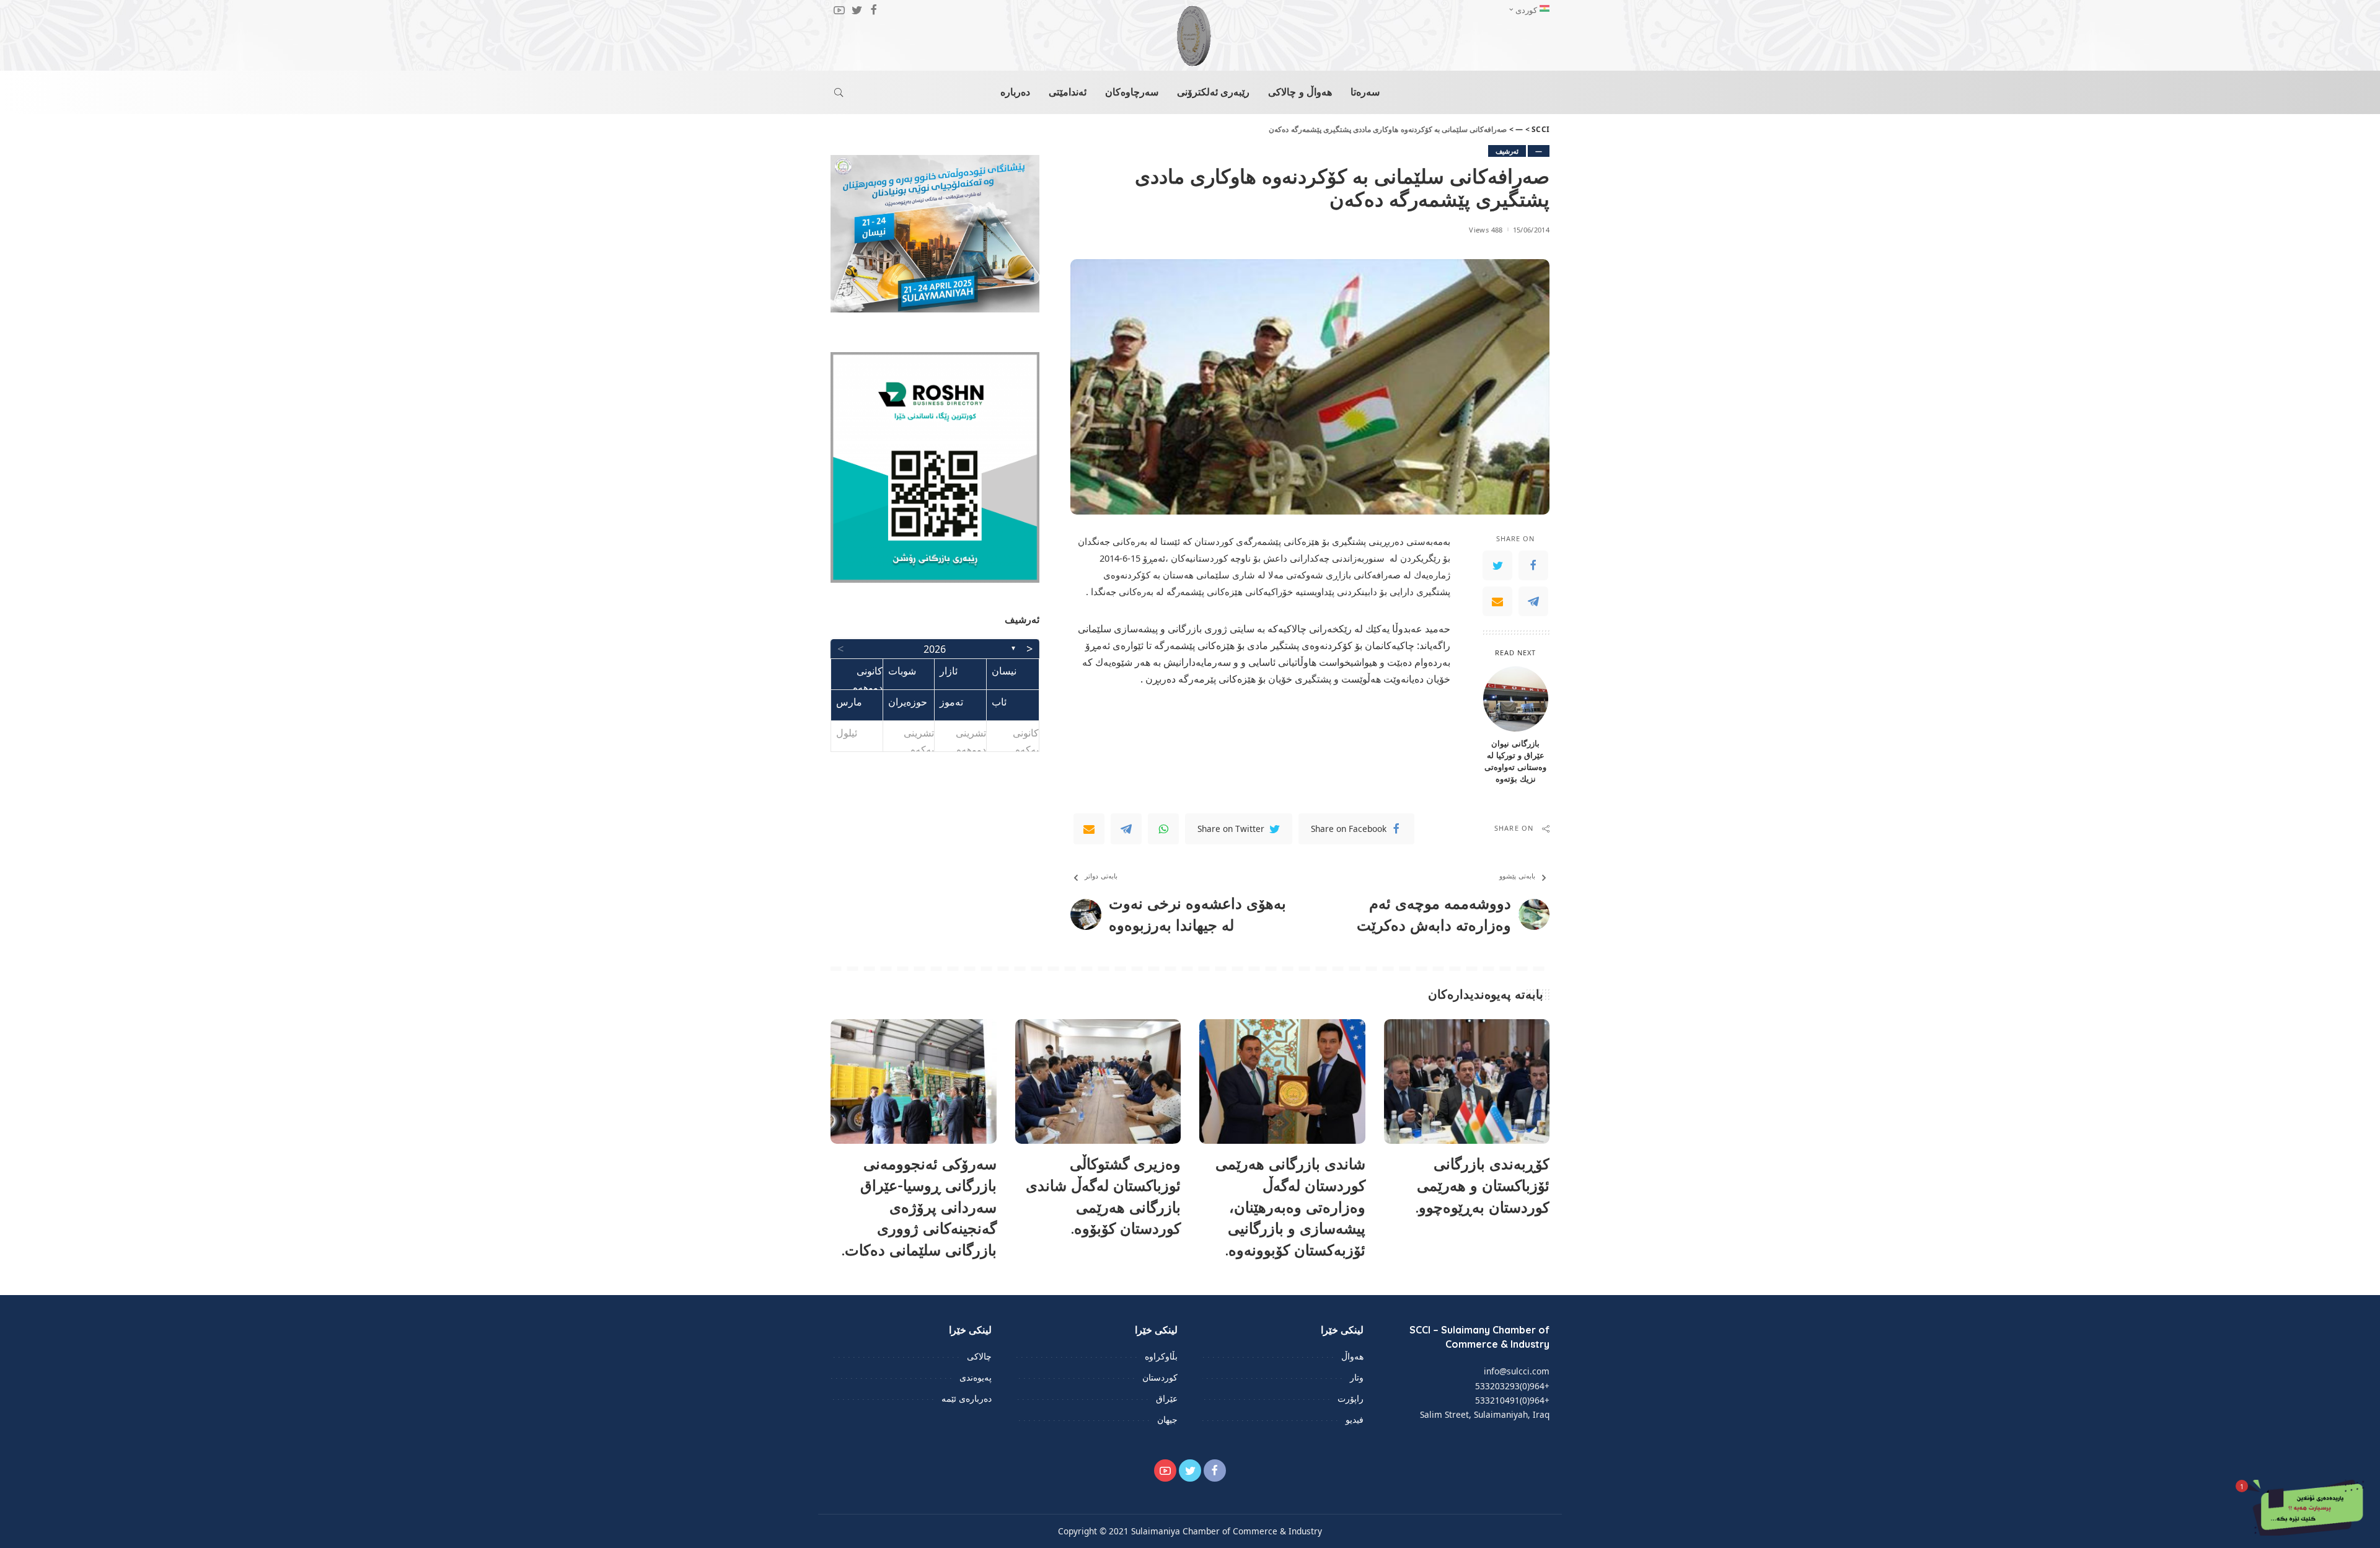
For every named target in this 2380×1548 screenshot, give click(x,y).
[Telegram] (1533, 601)
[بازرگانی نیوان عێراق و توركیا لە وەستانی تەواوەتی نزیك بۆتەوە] (1516, 699)
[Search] (839, 92)
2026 (935, 649)
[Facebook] (1533, 565)
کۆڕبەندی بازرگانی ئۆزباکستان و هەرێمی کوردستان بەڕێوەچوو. (1483, 1185)
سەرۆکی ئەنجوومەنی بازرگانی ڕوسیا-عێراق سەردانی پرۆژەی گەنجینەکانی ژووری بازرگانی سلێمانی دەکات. (919, 1207)
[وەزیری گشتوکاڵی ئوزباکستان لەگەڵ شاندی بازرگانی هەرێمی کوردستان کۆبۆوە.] (1098, 1081)
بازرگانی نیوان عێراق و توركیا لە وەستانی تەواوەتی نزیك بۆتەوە (1515, 761)
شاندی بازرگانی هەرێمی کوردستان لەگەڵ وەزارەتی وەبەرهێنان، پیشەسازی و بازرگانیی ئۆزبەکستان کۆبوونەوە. (1290, 1207)
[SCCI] (1190, 36)
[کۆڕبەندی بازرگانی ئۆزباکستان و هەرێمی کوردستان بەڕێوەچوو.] (1467, 1081)
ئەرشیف (1507, 151)
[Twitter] (1497, 565)
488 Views (1486, 230)
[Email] (1497, 601)
